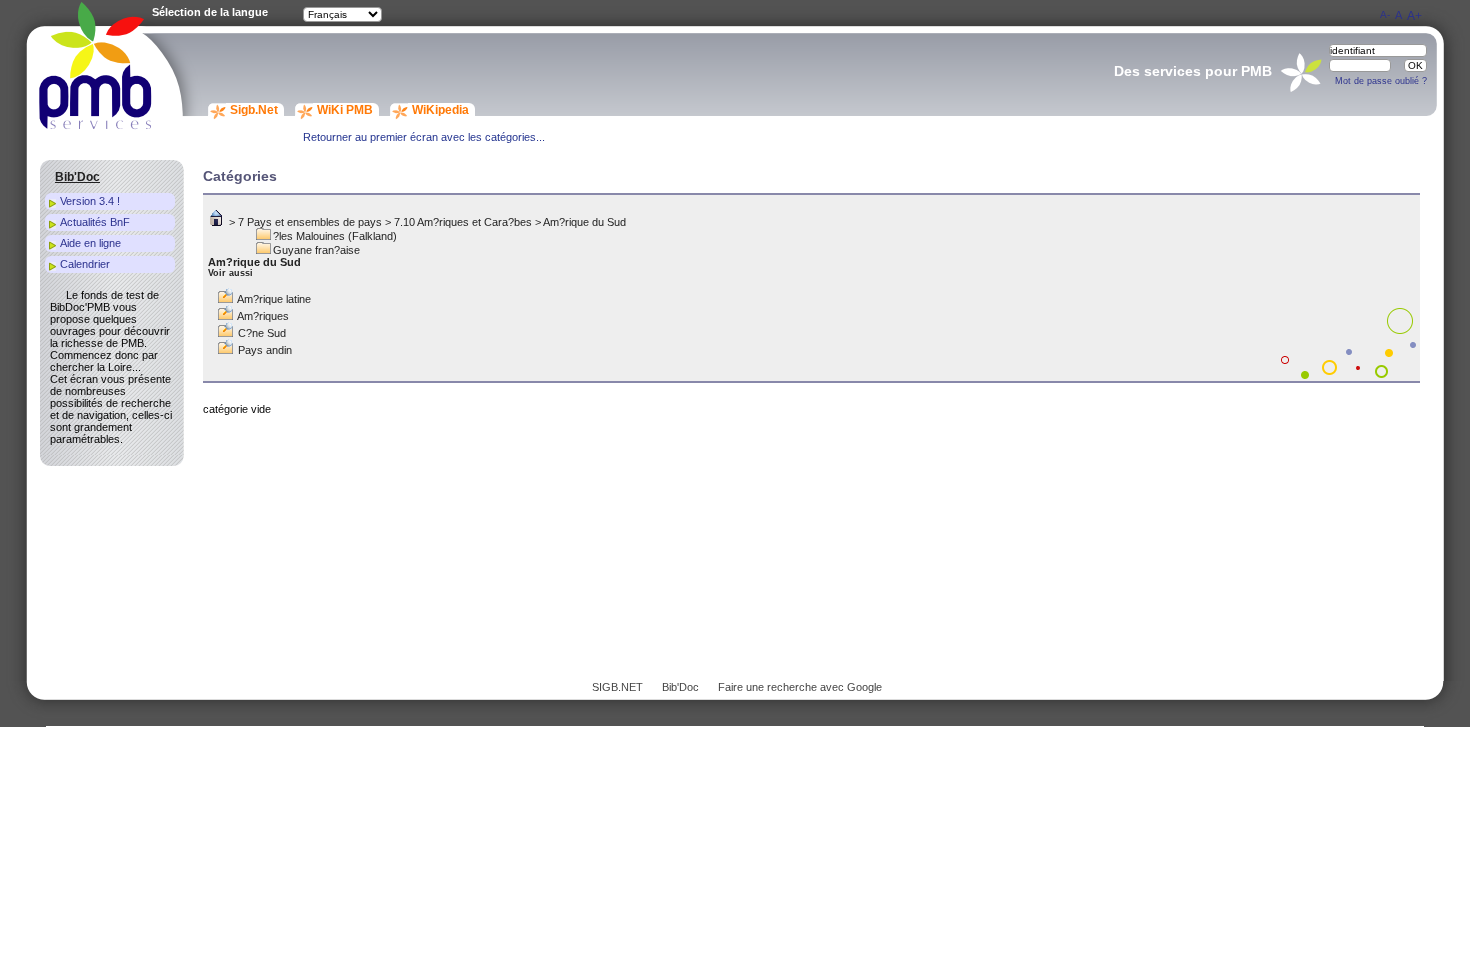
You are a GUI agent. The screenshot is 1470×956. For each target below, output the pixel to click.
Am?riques (263, 316)
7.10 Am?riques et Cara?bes (463, 222)
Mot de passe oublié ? (1381, 81)
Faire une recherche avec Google (800, 687)
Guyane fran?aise (316, 250)
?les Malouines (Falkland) (335, 236)
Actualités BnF (95, 222)
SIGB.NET (617, 687)
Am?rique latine (274, 299)
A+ (1414, 16)
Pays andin (265, 350)
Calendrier (85, 264)
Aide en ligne (90, 243)
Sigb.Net (254, 110)
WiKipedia (440, 110)
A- (1385, 14)
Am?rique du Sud (584, 222)
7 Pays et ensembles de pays (310, 222)
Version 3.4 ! (90, 201)
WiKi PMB (345, 110)
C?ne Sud (262, 333)
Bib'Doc (680, 687)
